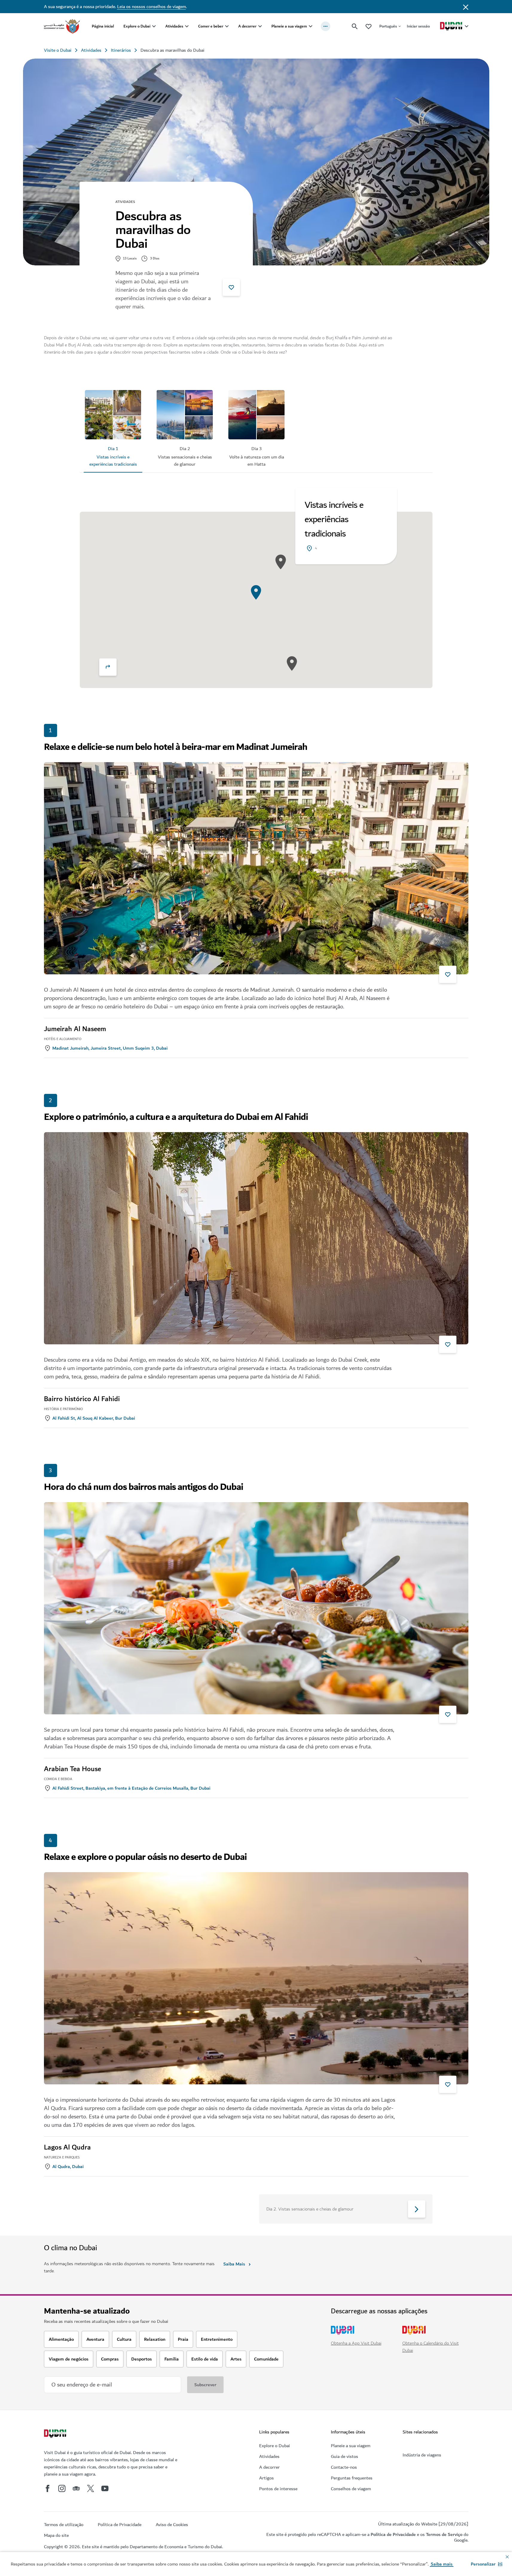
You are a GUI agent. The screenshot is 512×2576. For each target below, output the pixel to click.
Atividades (174, 26)
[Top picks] (369, 26)
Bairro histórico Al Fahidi (82, 1399)
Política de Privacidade (393, 2534)
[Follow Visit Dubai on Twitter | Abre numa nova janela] (91, 2488)
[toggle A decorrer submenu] (260, 26)
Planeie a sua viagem (289, 26)
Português (388, 26)
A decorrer (247, 26)
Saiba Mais (234, 2264)
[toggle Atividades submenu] (187, 26)
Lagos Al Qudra (67, 2147)
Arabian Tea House (72, 1769)
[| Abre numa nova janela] (62, 2488)
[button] (487, 2564)
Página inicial (103, 26)
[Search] (355, 26)
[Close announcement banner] (466, 7)
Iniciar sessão (418, 26)
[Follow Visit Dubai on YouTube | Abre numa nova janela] (105, 2488)
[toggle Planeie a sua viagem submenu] (311, 26)
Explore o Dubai (137, 26)
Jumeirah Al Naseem (75, 1029)
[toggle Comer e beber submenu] (227, 26)
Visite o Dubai (58, 50)
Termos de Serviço (444, 2534)
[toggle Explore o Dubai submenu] (154, 26)
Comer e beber (211, 26)
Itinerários (121, 50)
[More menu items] (325, 26)
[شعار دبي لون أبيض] (56, 2434)
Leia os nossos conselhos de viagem (152, 7)
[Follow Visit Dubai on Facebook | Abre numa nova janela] (48, 2488)
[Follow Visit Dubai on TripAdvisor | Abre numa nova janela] (76, 2488)
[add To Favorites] (231, 287)
